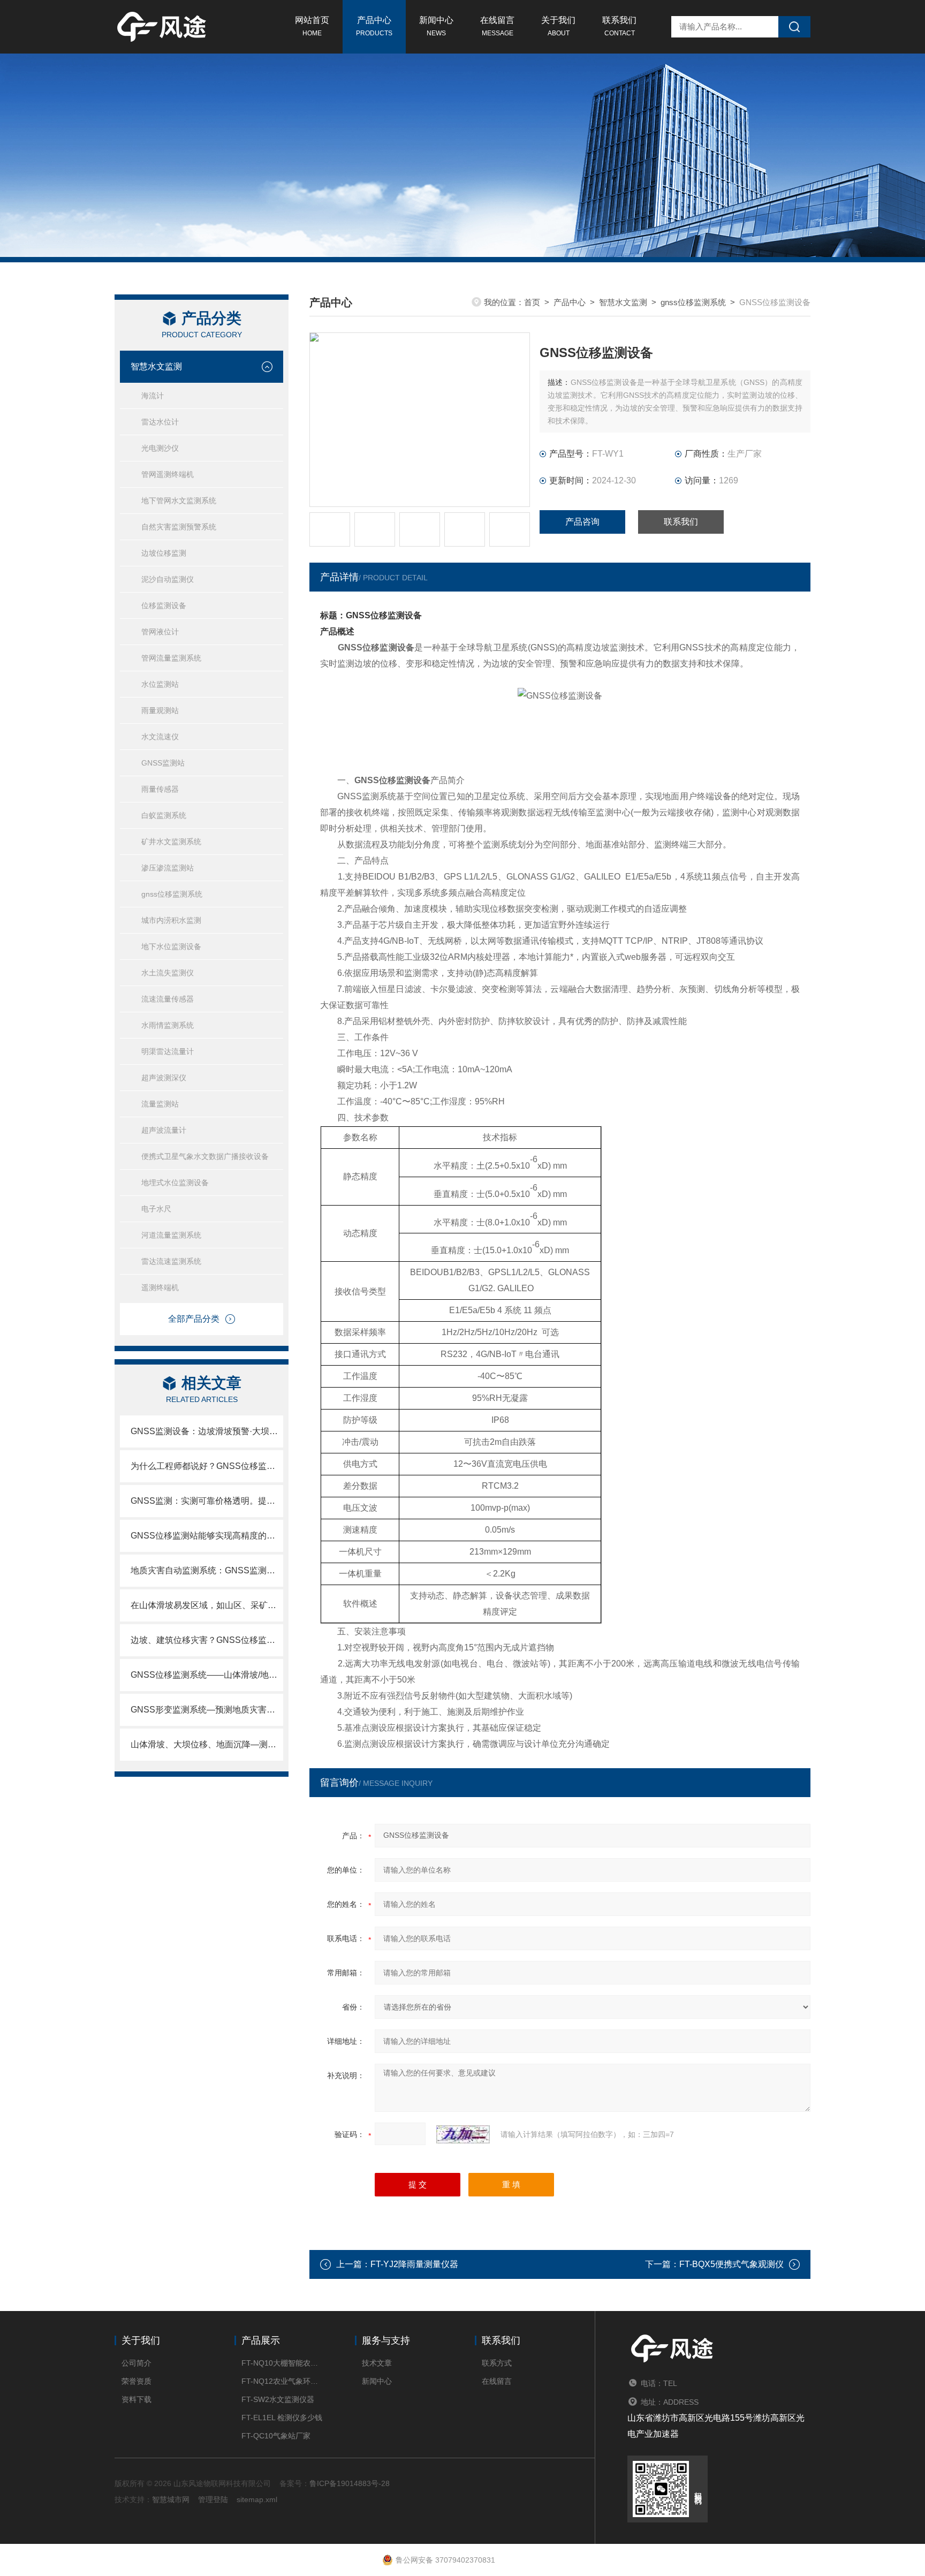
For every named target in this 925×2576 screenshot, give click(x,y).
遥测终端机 (160, 1287)
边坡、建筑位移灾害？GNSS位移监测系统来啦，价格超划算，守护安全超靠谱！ (207, 1640)
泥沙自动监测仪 (168, 579)
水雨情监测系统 (168, 1025)
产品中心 (374, 26)
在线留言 (497, 26)
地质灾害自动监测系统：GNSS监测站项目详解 (207, 1570)
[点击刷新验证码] (463, 2134)
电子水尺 (156, 1209)
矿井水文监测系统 (171, 842)
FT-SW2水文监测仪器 (278, 2399)
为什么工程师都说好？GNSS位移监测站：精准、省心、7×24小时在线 (207, 1466)
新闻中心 (436, 26)
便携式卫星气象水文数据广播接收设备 (205, 1156)
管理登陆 (213, 2499)
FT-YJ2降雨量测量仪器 (414, 2264)
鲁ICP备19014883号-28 (350, 2483)
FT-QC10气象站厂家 (276, 2436)
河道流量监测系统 (171, 1235)
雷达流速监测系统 (171, 1261)
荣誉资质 (137, 2381)
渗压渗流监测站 (168, 868)
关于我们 (558, 26)
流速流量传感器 (168, 999)
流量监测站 (160, 1104)
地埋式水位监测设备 (175, 1183)
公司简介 (137, 2363)
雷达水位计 (160, 422)
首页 (532, 302)
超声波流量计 (164, 1130)
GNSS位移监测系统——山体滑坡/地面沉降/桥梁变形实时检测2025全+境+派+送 (207, 1675)
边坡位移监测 (164, 553)
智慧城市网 (171, 2499)
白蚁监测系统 (164, 815)
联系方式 (497, 2363)
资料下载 (137, 2399)
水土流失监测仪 (168, 973)
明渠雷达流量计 (168, 1051)
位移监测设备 (164, 605)
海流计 (153, 396)
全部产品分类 (194, 1319)
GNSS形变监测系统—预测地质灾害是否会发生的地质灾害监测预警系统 (207, 1710)
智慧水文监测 (156, 366)
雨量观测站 (160, 710)
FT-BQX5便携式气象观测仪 (731, 2264)
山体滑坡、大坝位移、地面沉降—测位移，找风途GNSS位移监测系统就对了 (207, 1744)
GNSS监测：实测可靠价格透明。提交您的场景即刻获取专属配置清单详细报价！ (207, 1501)
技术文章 (377, 2363)
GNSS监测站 (163, 763)
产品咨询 (582, 522)
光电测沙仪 (160, 448)
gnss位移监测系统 (172, 894)
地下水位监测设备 (171, 946)
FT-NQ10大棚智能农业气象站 (282, 2363)
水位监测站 (160, 684)
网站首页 (312, 26)
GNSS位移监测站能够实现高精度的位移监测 (207, 1536)
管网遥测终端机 (168, 474)
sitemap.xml (257, 2499)
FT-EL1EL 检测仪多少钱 (282, 2418)
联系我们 (619, 26)
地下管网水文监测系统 (179, 501)
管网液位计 (160, 632)
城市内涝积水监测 (171, 920)
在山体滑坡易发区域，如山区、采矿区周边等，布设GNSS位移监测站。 (207, 1605)
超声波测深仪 (164, 1078)
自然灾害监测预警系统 (179, 527)
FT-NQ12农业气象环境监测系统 (282, 2381)
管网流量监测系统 (171, 658)
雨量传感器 (160, 789)
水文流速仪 (160, 737)
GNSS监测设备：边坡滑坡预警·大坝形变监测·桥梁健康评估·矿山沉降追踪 (207, 1431)
